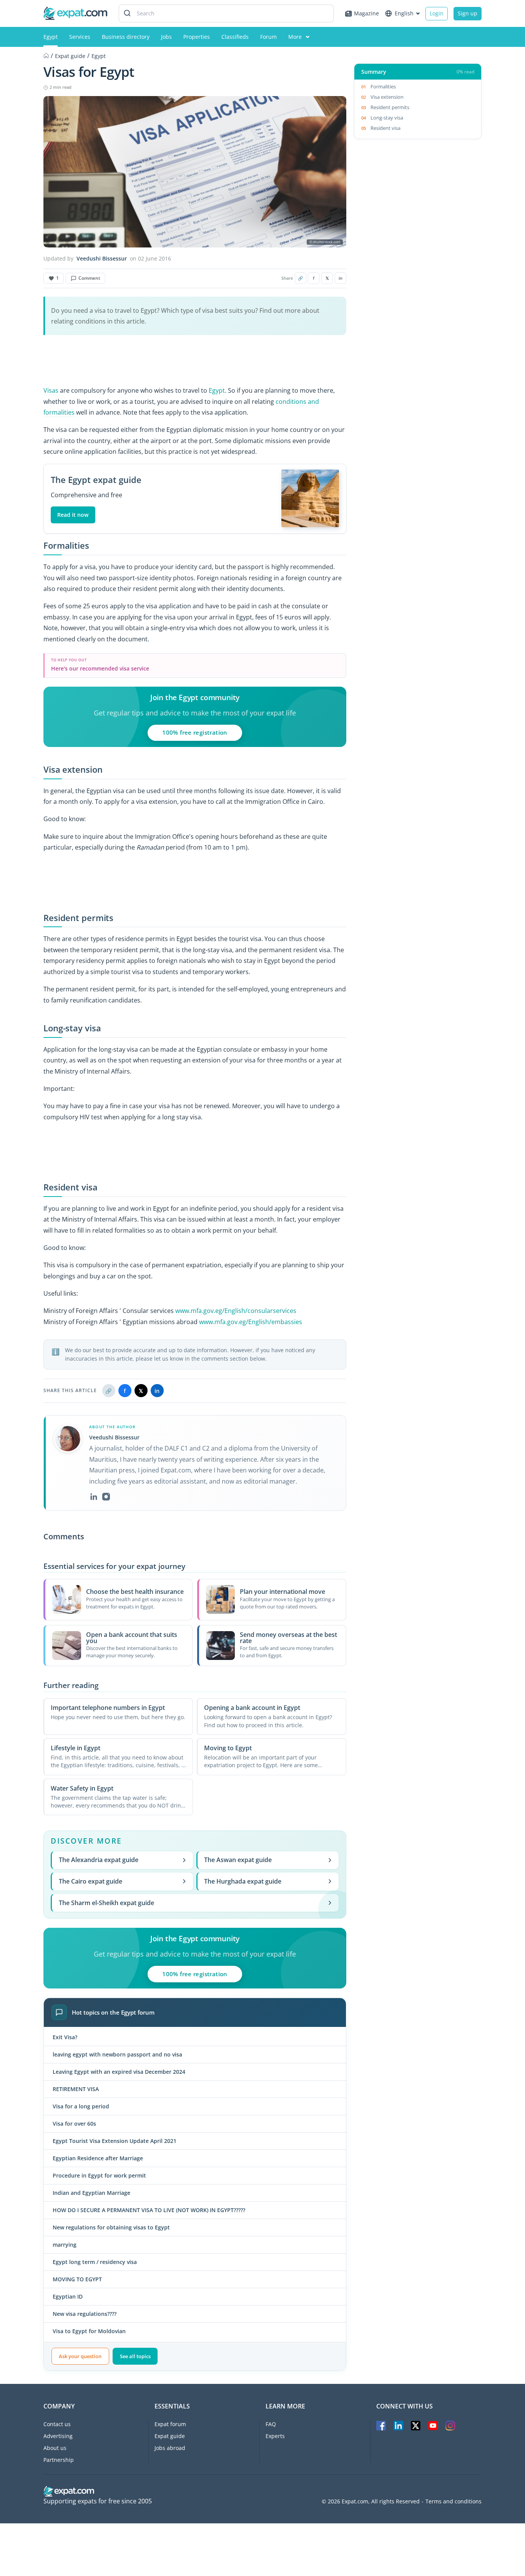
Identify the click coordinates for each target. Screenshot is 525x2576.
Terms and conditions (454, 2501)
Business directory (126, 37)
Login (437, 13)
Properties (197, 37)
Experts (275, 2436)
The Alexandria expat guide (99, 1860)
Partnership (59, 2460)
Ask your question (80, 2356)
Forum (268, 37)
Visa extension (387, 97)
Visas (51, 390)
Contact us (57, 2424)
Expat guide (170, 2436)
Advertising (58, 2436)
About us (55, 2448)
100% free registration (195, 732)
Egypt (51, 37)
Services (80, 37)
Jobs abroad (170, 2448)
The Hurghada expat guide (243, 1881)
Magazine (366, 13)
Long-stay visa (387, 118)
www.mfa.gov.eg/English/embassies (251, 1322)
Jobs (166, 37)
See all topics (135, 2356)
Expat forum (170, 2424)
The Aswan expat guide (238, 1860)
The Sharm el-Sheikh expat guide (106, 1903)
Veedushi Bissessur (102, 259)
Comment (89, 278)
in (341, 278)
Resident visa (385, 128)
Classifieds (235, 37)
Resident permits (390, 107)
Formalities (383, 86)
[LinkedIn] (94, 1497)
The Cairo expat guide (91, 1881)
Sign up (468, 13)
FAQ (271, 2424)
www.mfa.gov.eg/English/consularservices (236, 1311)
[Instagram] (106, 1497)
